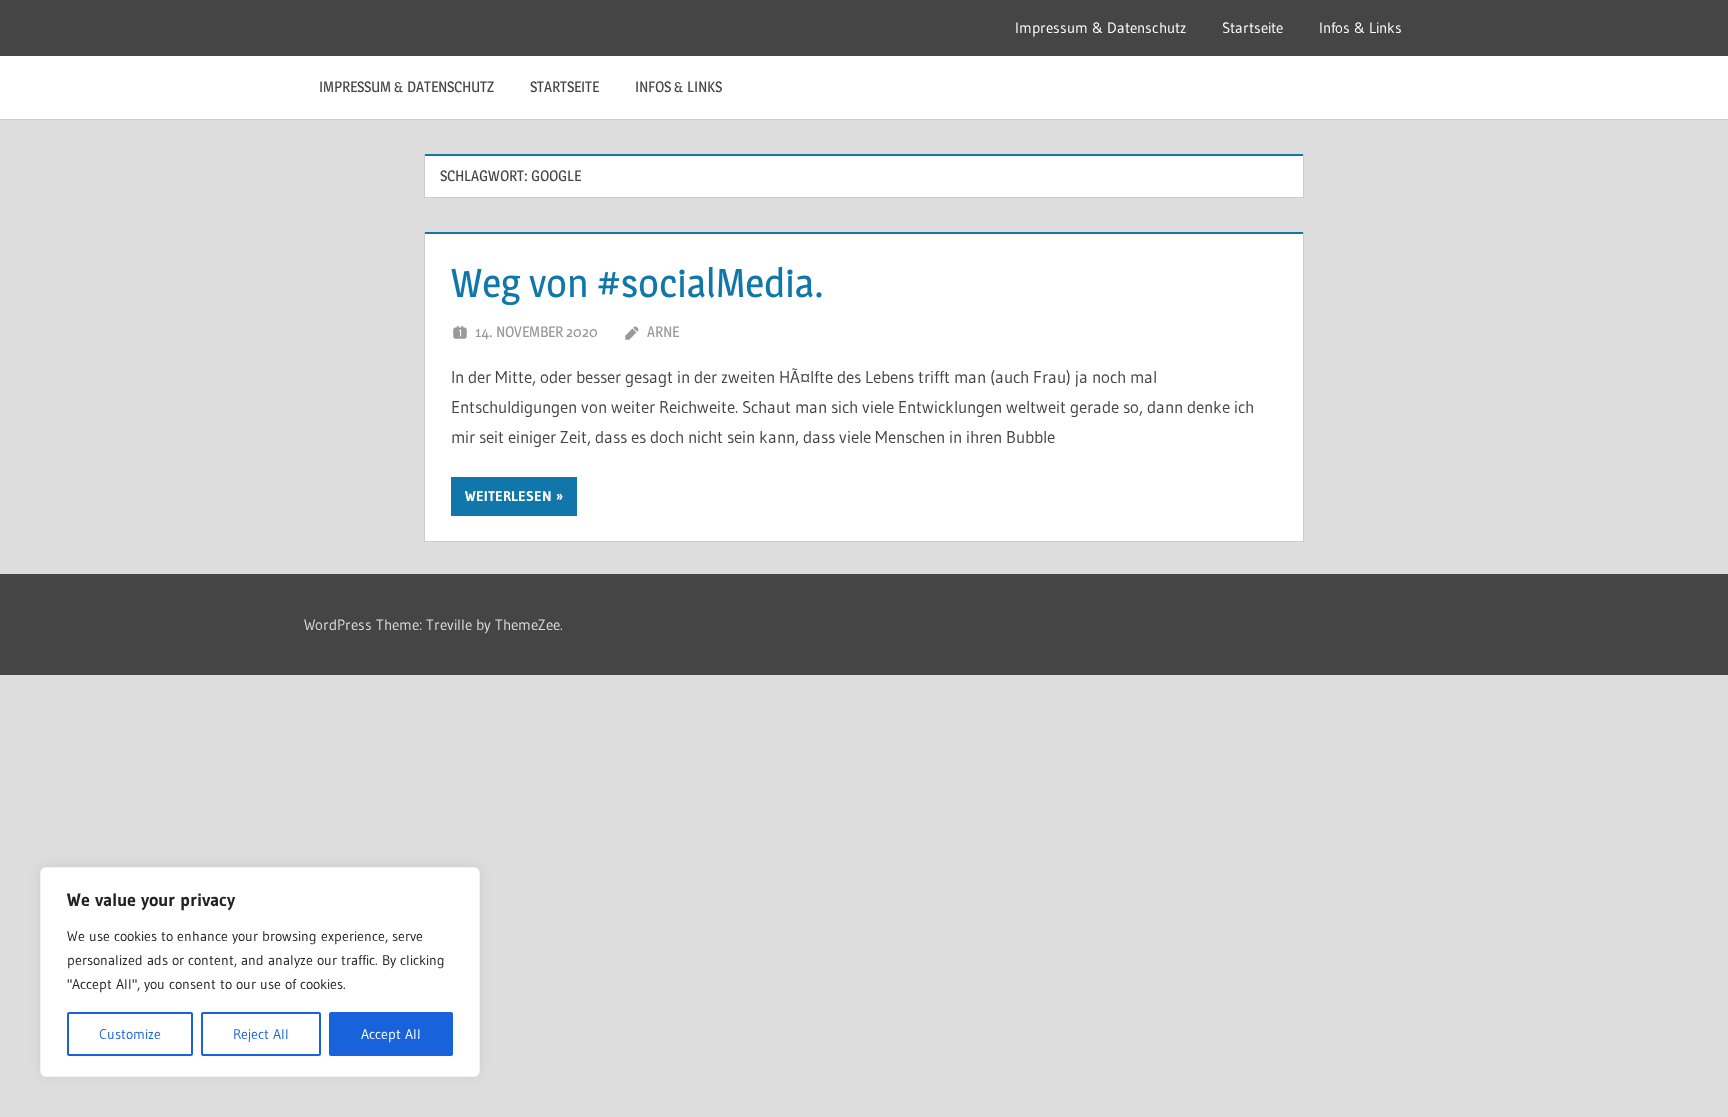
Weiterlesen (508, 496)
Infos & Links (1360, 27)
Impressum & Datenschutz (1100, 27)
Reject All (261, 1034)
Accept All (391, 1034)
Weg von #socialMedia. (637, 282)
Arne (663, 331)
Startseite (1252, 27)
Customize (130, 1034)
